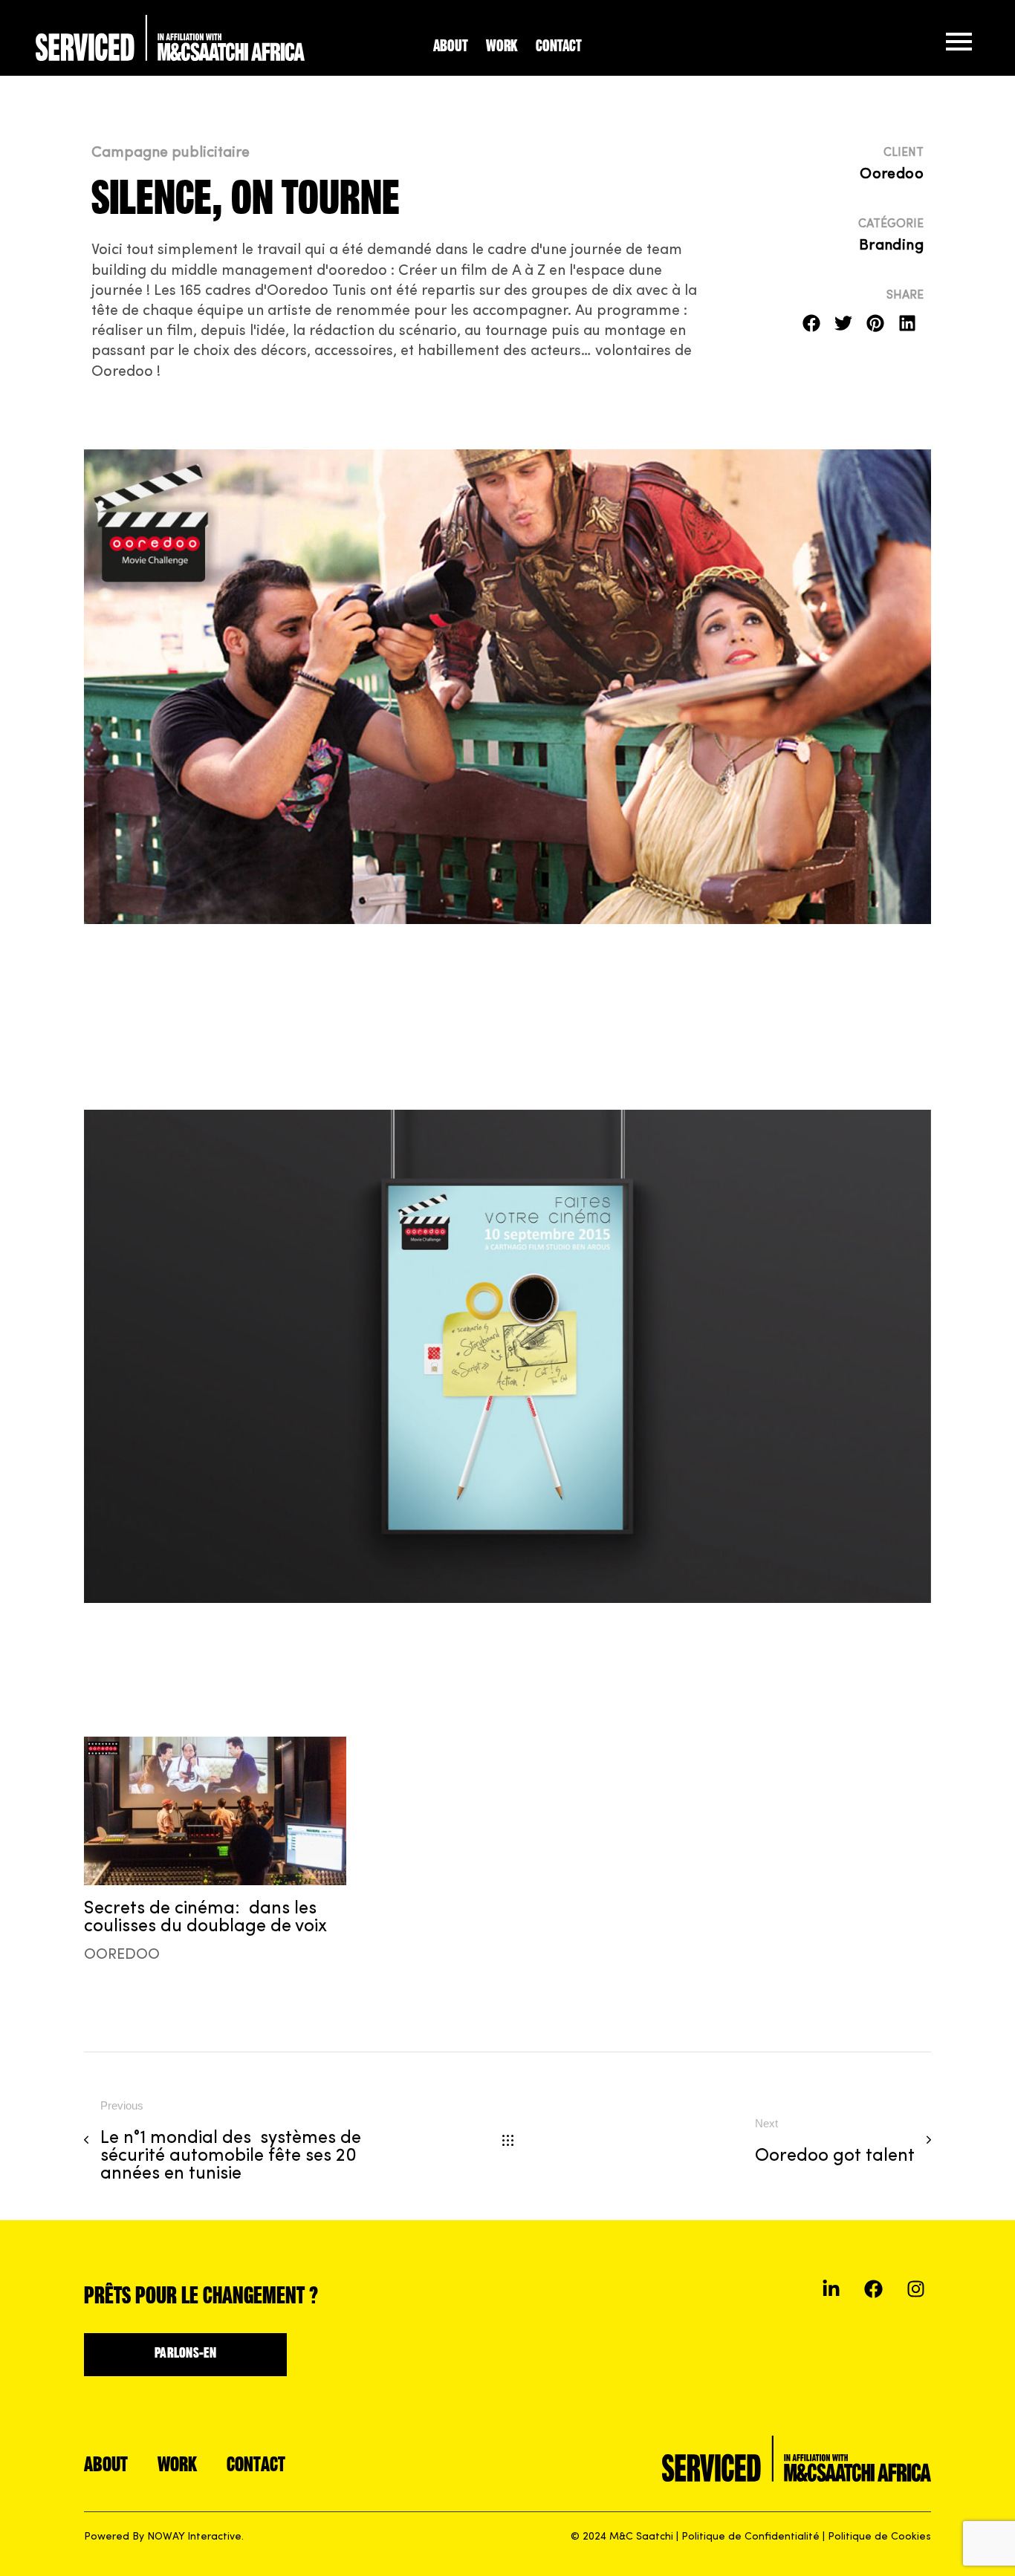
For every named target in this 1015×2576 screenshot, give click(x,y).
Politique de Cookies (879, 2537)
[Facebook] (873, 2289)
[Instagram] (916, 2289)
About (451, 47)
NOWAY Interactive (194, 2537)
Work (502, 47)
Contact (559, 47)
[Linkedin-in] (831, 2289)
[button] (812, 323)
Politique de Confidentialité (750, 2537)
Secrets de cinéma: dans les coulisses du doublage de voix (205, 1918)
